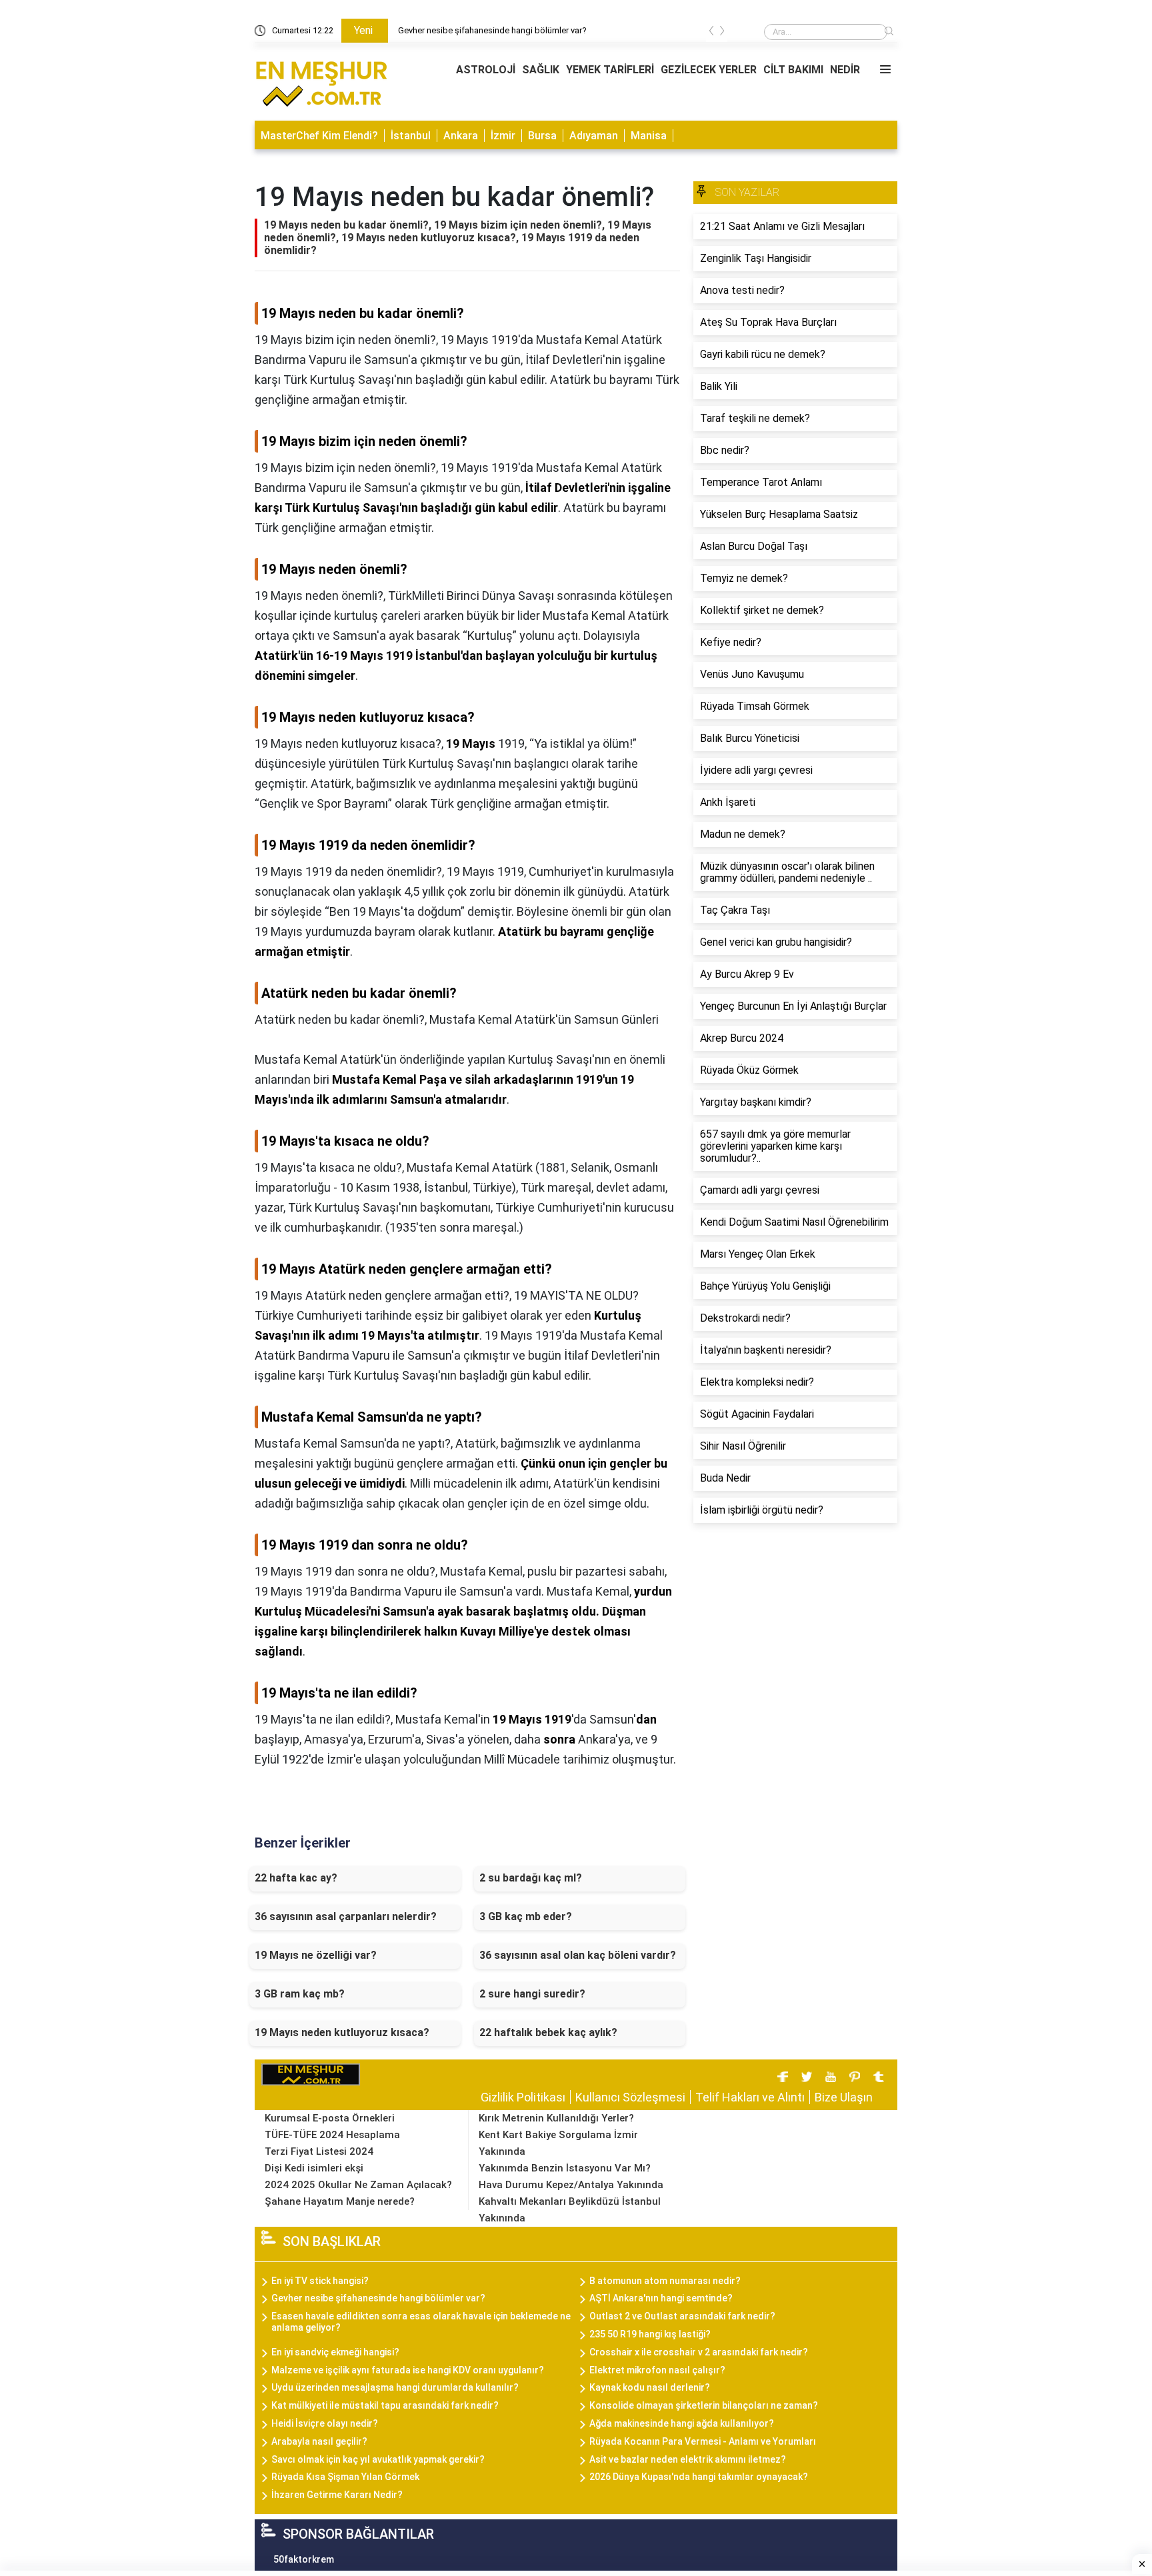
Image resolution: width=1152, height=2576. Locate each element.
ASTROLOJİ (486, 70)
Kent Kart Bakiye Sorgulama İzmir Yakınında (558, 2143)
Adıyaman (594, 136)
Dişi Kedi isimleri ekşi (314, 2168)
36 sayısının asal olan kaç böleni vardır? (578, 1955)
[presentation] (711, 33)
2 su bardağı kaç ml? (531, 1878)
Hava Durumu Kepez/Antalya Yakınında (571, 2185)
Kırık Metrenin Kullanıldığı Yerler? (556, 2118)
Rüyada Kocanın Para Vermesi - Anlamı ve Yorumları (703, 2441)
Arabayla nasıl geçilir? (319, 2441)
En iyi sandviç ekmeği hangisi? (335, 2352)
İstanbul (411, 136)
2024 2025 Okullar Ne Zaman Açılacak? (358, 2185)
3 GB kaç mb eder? (526, 1917)
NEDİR (845, 70)
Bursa (542, 136)
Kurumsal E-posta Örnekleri (330, 2118)
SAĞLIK (541, 70)
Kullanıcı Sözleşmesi (630, 2097)
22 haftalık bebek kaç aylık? (548, 2032)
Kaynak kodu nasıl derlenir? (650, 2387)
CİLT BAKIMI (793, 70)
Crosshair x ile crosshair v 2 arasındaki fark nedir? (699, 2352)
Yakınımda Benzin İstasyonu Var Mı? (565, 2168)
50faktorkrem (304, 2559)
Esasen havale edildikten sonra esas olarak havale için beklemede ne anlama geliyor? (421, 2322)
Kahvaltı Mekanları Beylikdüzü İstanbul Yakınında (570, 2210)
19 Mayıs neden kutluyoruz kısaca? (342, 2032)
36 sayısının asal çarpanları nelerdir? (346, 1917)
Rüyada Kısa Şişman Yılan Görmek (345, 2477)
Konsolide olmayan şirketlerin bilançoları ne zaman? (704, 2405)
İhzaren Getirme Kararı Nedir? (337, 2495)
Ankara (461, 136)
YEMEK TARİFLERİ (610, 70)
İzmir (503, 136)
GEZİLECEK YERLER (709, 70)
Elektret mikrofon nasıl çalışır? (657, 2370)
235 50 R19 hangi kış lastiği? (650, 2334)
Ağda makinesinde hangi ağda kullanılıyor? (682, 2423)
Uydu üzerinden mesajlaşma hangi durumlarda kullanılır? (395, 2387)
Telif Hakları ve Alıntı (750, 2097)
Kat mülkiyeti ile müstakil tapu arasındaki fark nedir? (385, 2405)
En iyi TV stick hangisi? (320, 2281)
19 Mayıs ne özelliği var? (316, 1955)
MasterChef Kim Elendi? (319, 136)
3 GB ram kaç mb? (300, 1994)
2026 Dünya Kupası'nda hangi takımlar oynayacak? (699, 2477)
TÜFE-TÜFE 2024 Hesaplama (332, 2135)
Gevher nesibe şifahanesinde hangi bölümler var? (492, 30)
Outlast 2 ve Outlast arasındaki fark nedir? (682, 2316)
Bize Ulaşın (844, 2097)
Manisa (649, 136)
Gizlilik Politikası (523, 2097)
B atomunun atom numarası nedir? (665, 2281)
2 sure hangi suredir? (532, 1994)
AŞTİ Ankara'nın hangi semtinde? (661, 2298)
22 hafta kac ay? (296, 1878)
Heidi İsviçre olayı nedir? (325, 2423)
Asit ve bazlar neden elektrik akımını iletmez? (688, 2459)
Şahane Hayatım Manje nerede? (340, 2201)
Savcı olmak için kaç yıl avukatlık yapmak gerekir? (378, 2459)
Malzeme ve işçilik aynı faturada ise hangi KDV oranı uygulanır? (408, 2370)
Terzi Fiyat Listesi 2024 (319, 2151)
